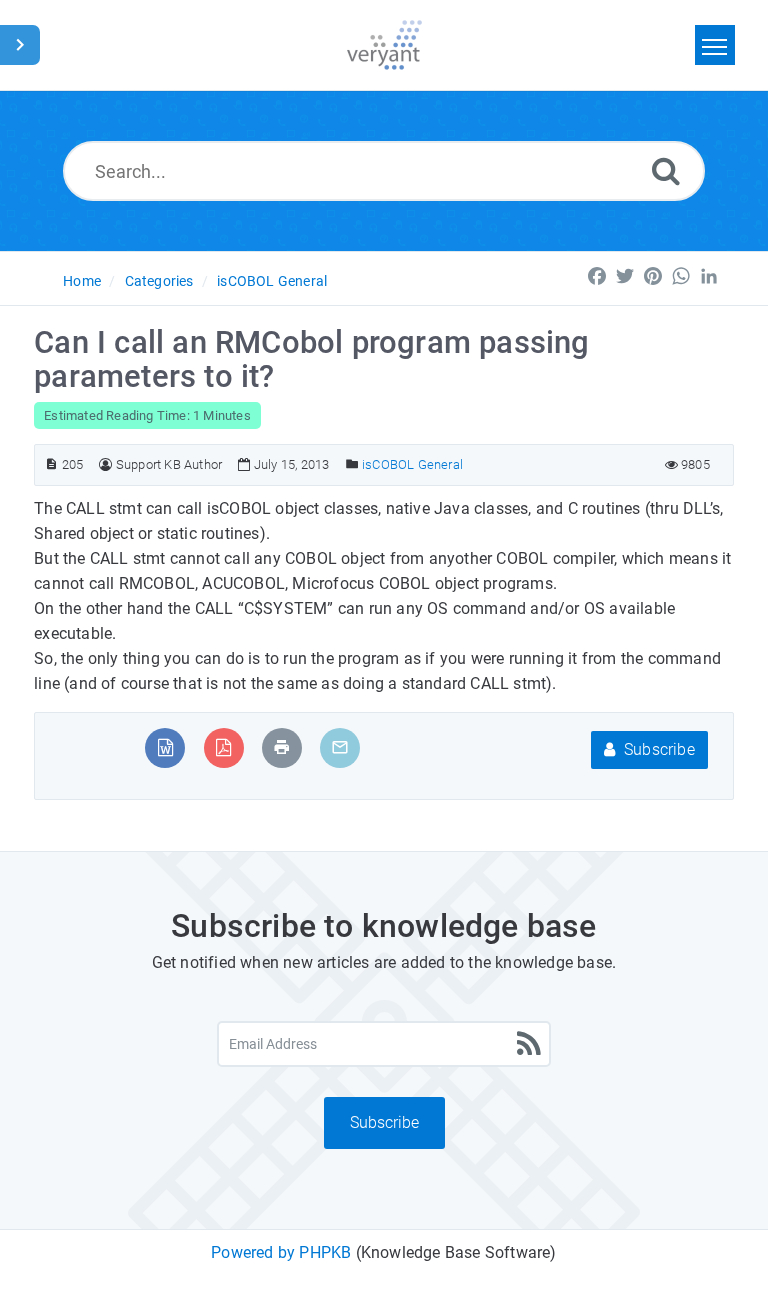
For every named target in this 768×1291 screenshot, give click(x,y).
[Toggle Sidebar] (20, 45)
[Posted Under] (352, 464)
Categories (159, 281)
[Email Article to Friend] (340, 747)
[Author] (105, 464)
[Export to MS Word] (165, 747)
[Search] (666, 170)
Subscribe (657, 749)
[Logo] (384, 45)
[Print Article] (282, 747)
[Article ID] (51, 464)
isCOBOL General (272, 281)
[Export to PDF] (223, 747)
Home (82, 281)
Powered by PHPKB (281, 1252)
